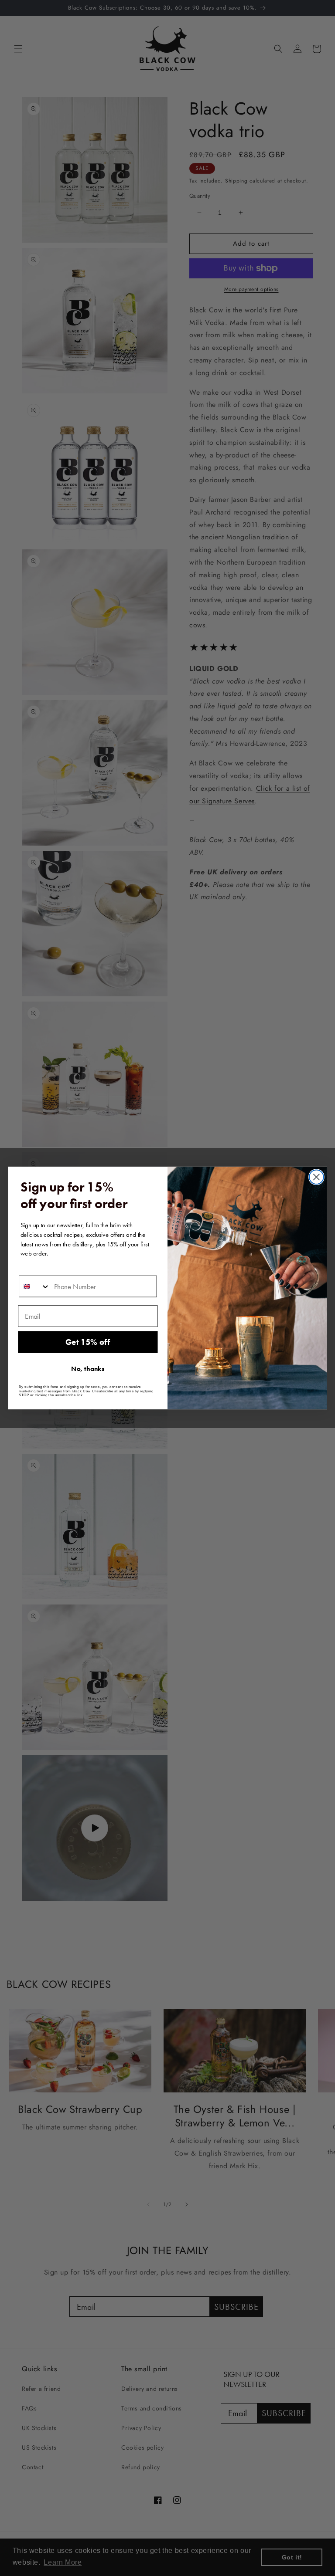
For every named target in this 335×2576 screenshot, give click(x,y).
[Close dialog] (316, 1177)
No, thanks (88, 1369)
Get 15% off (88, 1342)
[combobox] (34, 1286)
